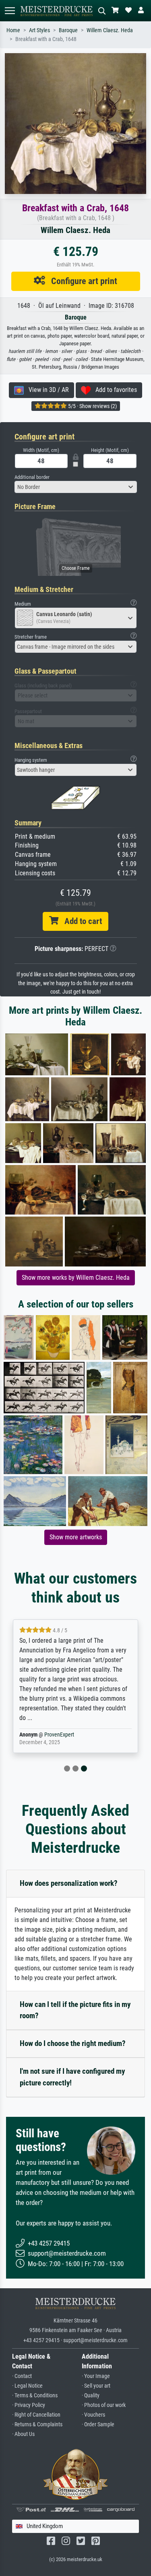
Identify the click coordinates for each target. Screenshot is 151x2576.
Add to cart (80, 921)
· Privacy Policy (29, 2405)
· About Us (23, 2434)
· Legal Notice (27, 2386)
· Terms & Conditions (35, 2396)
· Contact (22, 2376)
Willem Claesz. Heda (110, 30)
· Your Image (96, 2376)
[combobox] (76, 487)
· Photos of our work (104, 2405)
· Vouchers (93, 2415)
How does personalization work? (69, 1883)
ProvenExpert (59, 1735)
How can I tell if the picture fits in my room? (75, 2010)
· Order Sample (98, 2424)
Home (13, 30)
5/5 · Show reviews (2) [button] (92, 406)
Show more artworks (76, 1537)
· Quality (91, 2396)
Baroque (68, 30)
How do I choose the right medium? (73, 2043)
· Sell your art (96, 2386)
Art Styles (39, 30)
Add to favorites (114, 390)
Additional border (32, 477)
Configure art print (81, 281)
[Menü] (10, 11)
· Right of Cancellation (36, 2415)
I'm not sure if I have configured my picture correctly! (72, 2077)
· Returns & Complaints (37, 2424)
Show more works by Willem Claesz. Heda (76, 1278)
